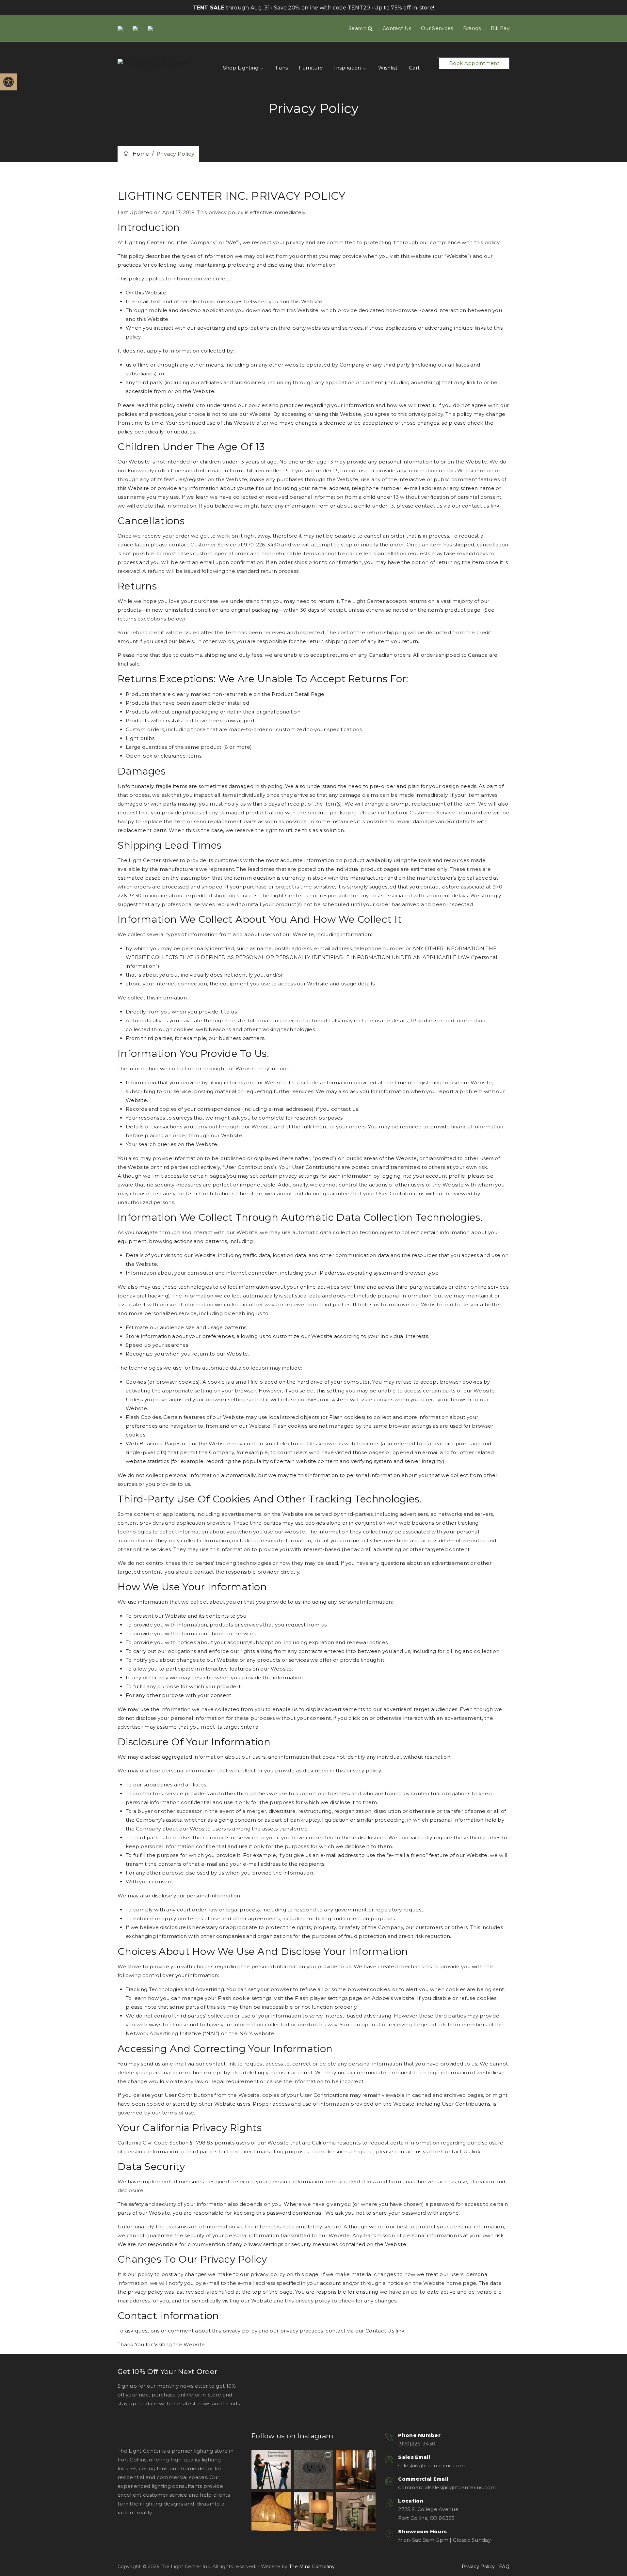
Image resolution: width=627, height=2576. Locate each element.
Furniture (311, 68)
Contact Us (397, 28)
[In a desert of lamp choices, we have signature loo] (313, 2512)
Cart (414, 68)
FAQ (504, 2567)
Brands (472, 28)
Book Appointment (474, 63)
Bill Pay (500, 28)
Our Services (437, 28)
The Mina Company (312, 2567)
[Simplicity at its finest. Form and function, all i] (313, 2469)
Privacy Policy (478, 2567)
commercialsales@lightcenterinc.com (447, 2487)
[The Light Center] (153, 63)
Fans (282, 68)
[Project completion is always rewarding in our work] (356, 2469)
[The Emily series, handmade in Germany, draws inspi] (356, 2512)
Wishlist (388, 68)
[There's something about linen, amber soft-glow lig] (271, 2512)
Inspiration (347, 68)
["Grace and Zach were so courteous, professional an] (271, 2469)
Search (358, 28)
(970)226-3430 (417, 2444)
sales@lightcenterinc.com (431, 2466)
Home (139, 154)
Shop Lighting (241, 68)
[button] (8, 82)
